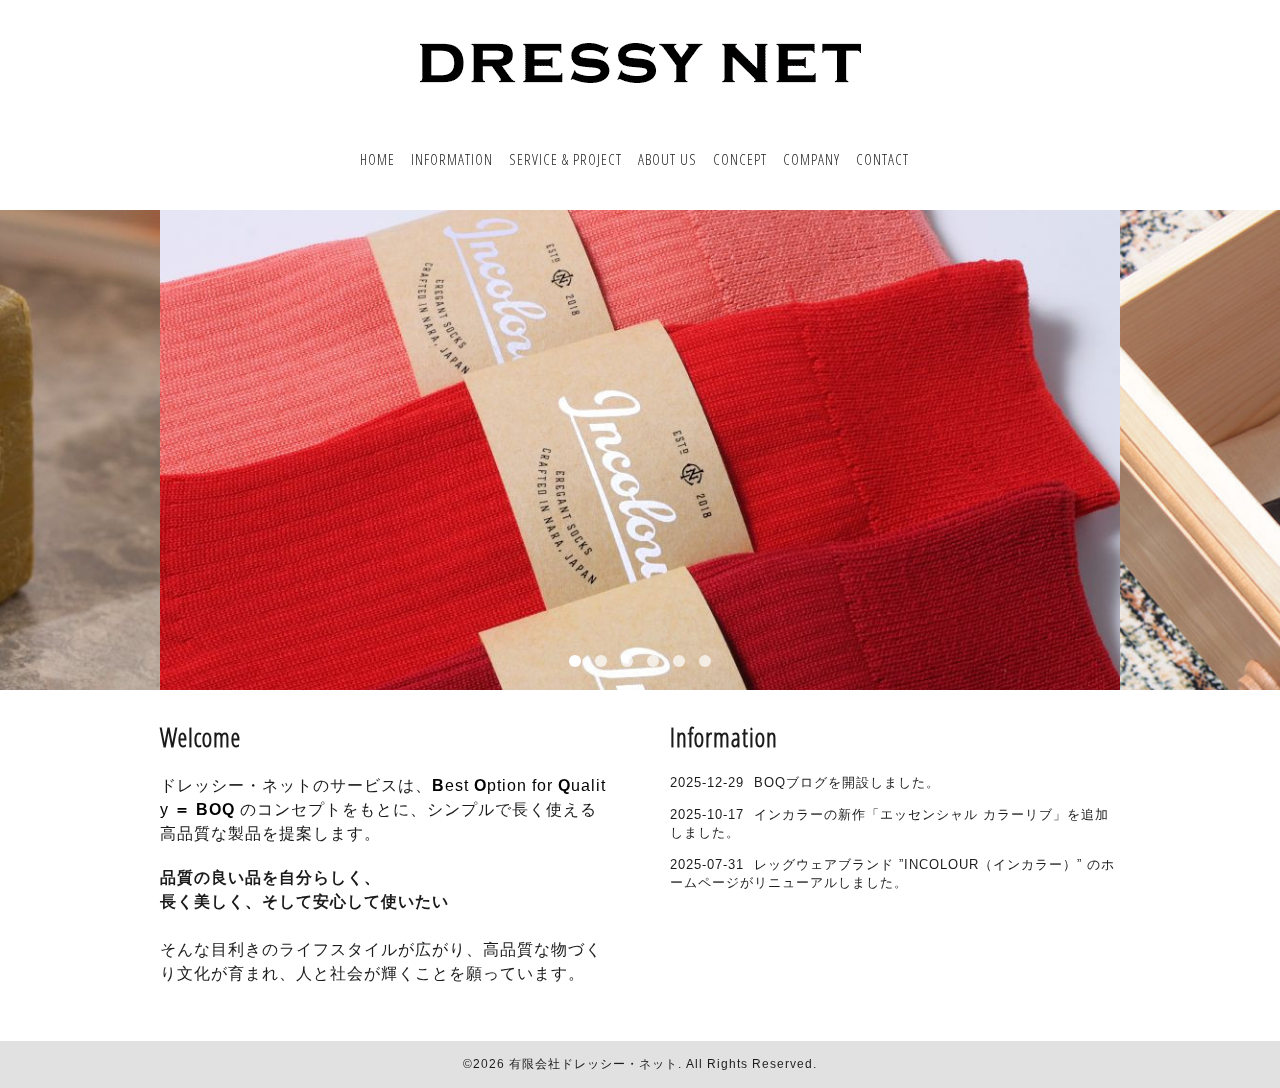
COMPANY (811, 159)
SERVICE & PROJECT (565, 159)
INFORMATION (452, 159)
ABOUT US (667, 159)
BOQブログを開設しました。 (847, 782)
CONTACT (882, 159)
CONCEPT (740, 159)
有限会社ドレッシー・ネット (593, 1064)
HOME (377, 159)
